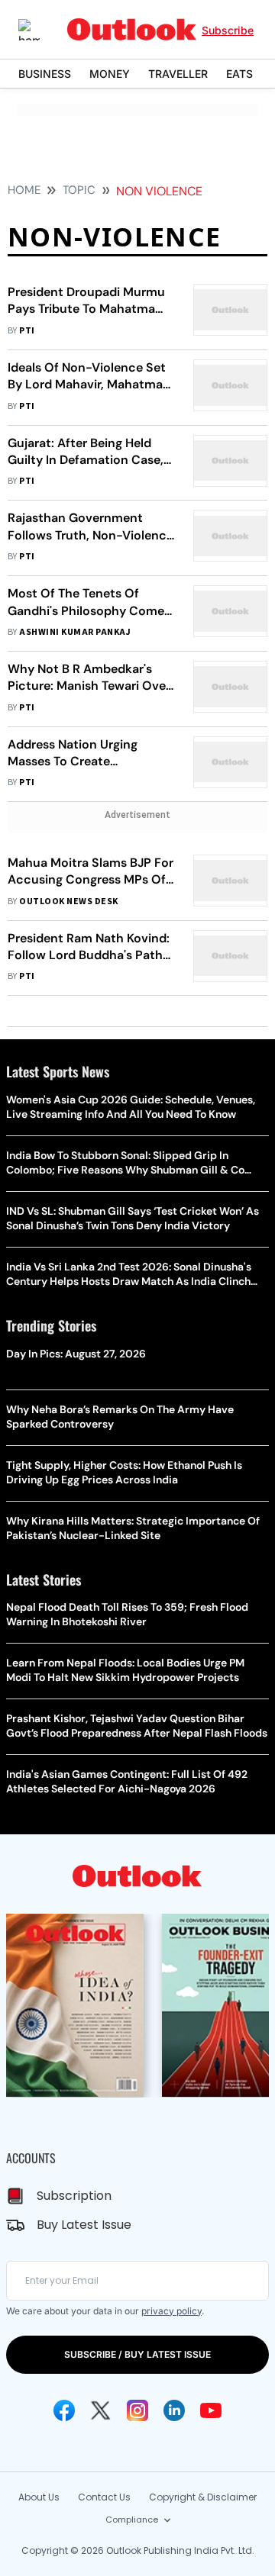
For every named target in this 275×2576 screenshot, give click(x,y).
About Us (39, 2497)
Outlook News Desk (68, 902)
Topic (79, 190)
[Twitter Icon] (101, 2410)
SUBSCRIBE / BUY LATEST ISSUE (137, 2354)
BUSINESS (45, 74)
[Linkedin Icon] (174, 2410)
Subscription (74, 2196)
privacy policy (171, 2311)
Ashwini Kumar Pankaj (75, 632)
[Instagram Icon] (137, 2410)
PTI (27, 331)
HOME (24, 190)
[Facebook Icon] (64, 2410)
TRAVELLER (178, 74)
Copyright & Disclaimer (203, 2497)
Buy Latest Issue (84, 2225)
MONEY (110, 74)
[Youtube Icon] (211, 2410)
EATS (239, 74)
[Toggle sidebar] (40, 30)
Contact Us (104, 2497)
